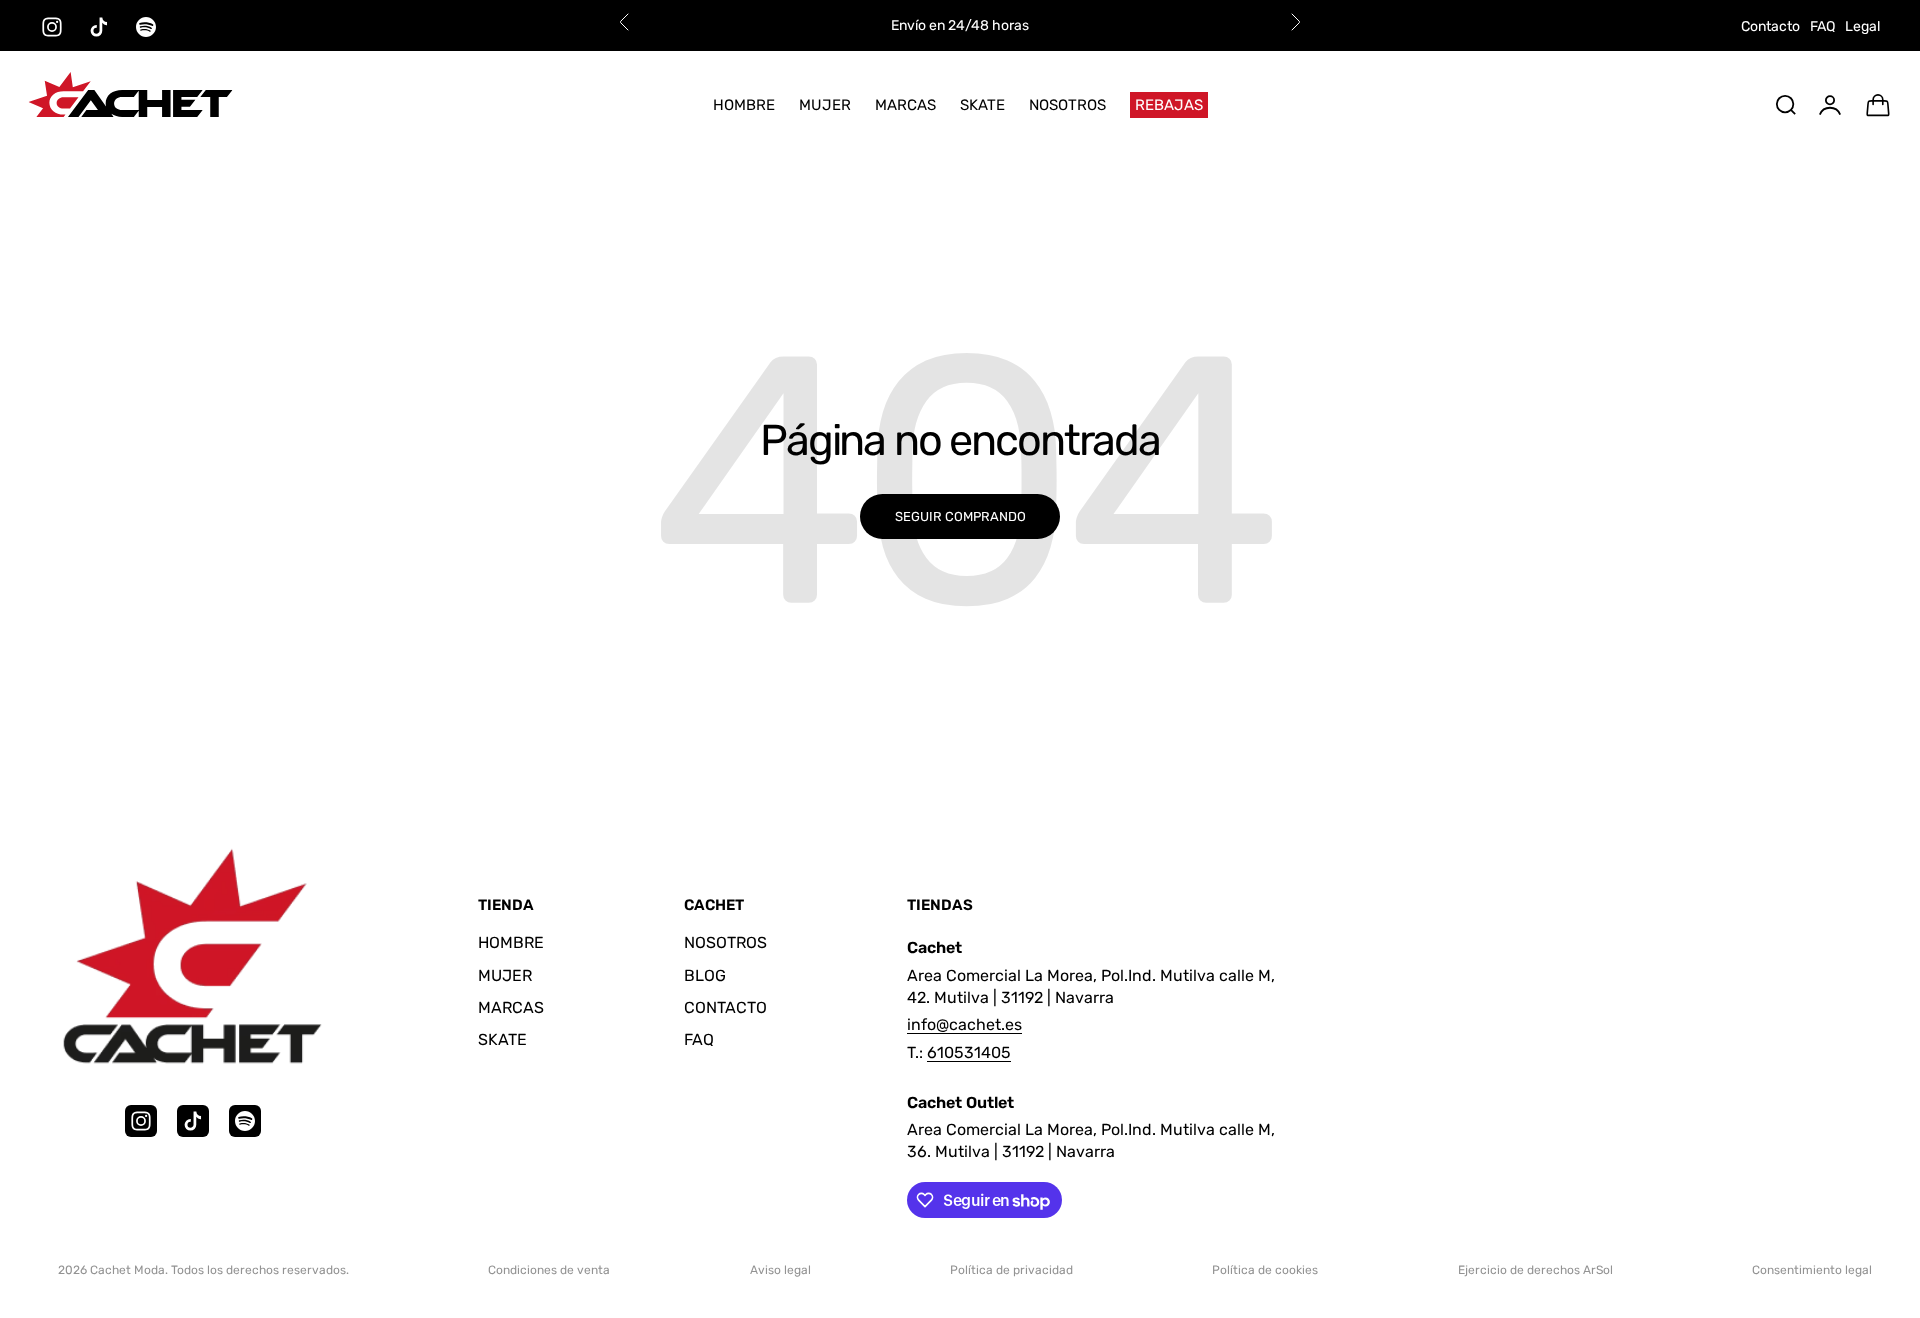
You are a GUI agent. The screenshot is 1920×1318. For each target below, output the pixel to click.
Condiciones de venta (549, 1270)
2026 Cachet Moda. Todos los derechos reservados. (203, 1270)
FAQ (1822, 26)
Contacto (1770, 26)
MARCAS (905, 105)
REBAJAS (1169, 105)
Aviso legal (780, 1270)
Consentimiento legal (1812, 1270)
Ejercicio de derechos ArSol (1535, 1270)
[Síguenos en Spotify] (146, 27)
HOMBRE (744, 105)
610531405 (969, 1052)
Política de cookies (1265, 1270)
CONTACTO (725, 1007)
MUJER (825, 105)
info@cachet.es (964, 1024)
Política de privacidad (1011, 1270)
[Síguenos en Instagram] (52, 27)
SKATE (982, 105)
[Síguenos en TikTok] (99, 27)
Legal (1862, 26)
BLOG (705, 975)
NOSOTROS (1067, 105)
